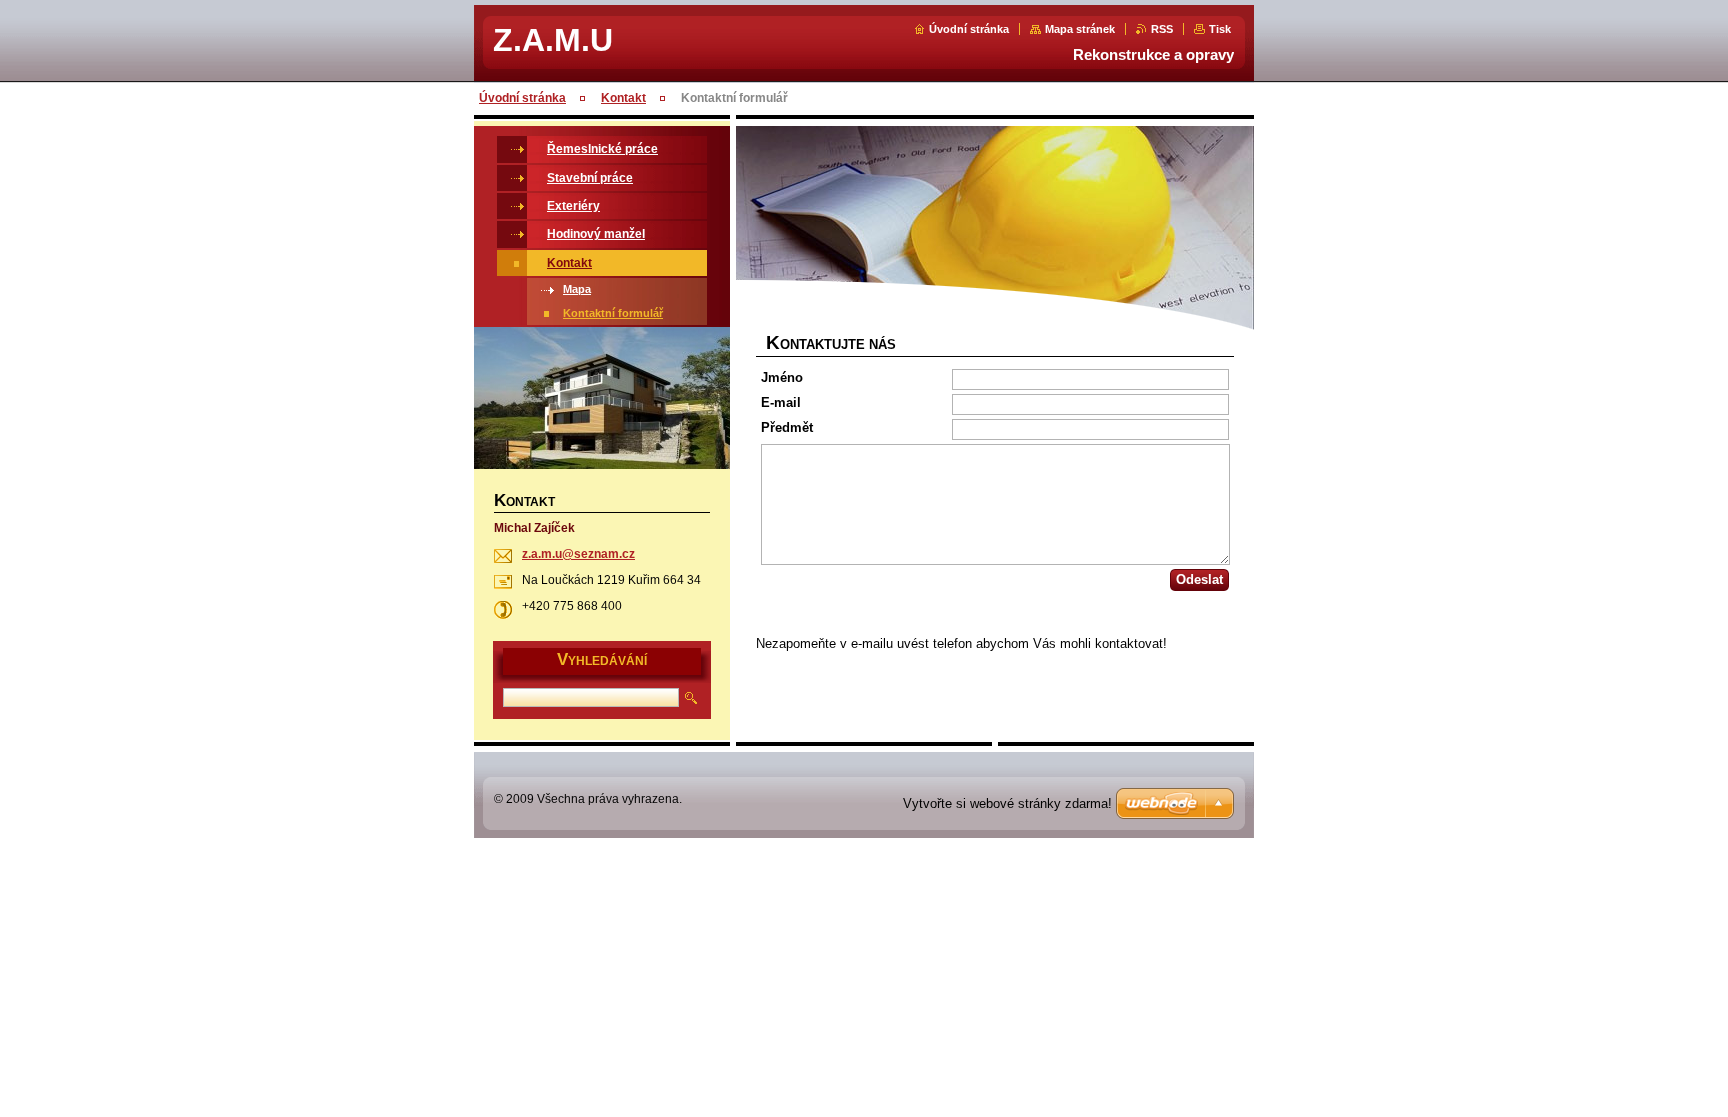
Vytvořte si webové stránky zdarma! (1007, 803)
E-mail (781, 402)
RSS (1162, 29)
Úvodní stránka (969, 29)
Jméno (782, 377)
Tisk (1220, 29)
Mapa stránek (1080, 29)
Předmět (787, 427)
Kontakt (623, 98)
